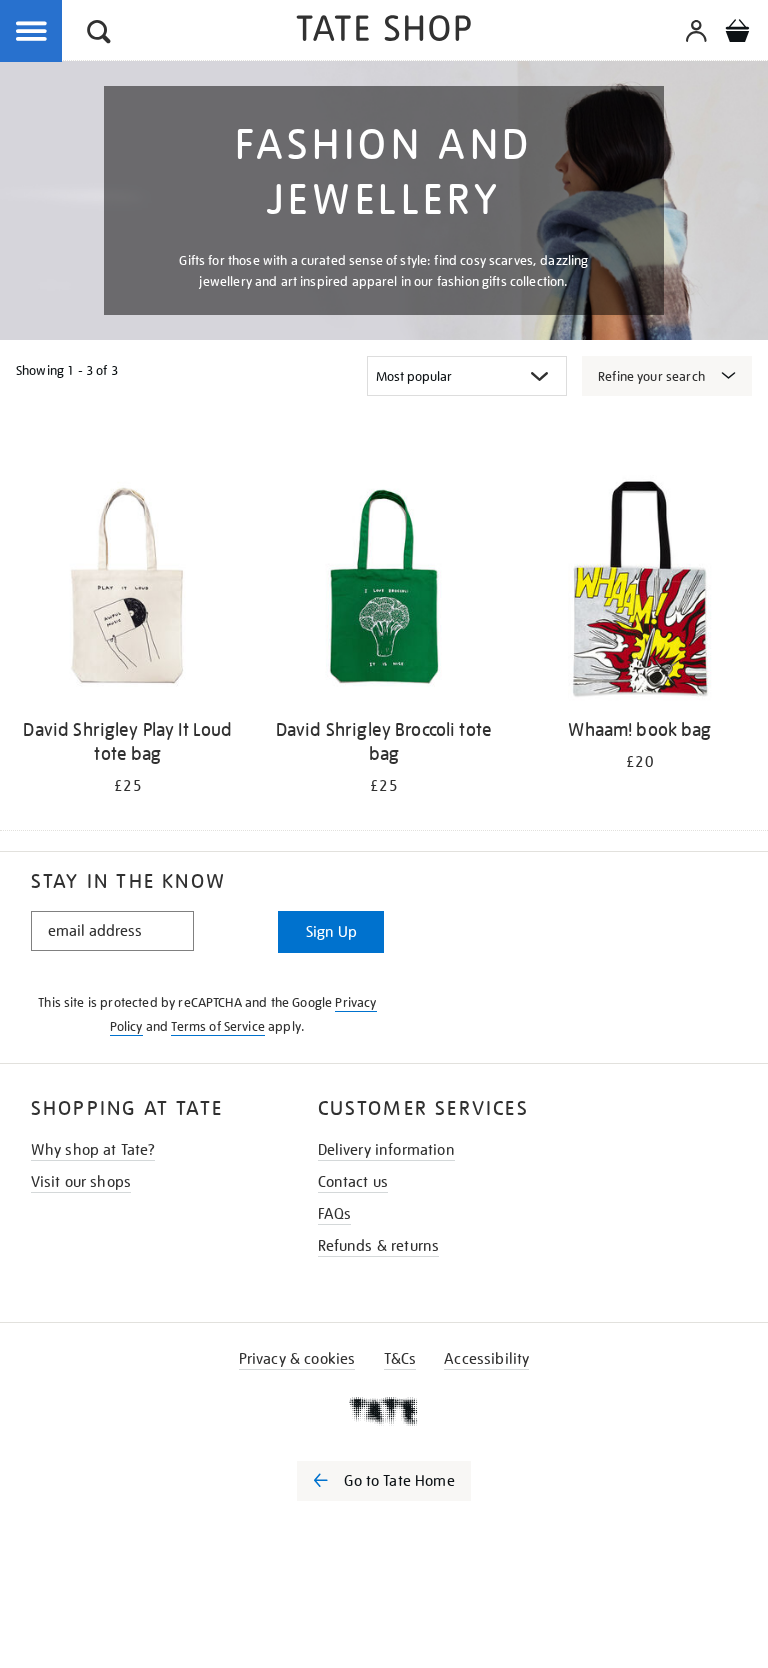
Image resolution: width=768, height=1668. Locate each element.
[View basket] (737, 34)
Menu (32, 32)
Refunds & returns (379, 1246)
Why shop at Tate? (93, 1150)
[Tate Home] (384, 1411)
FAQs (335, 1214)
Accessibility (486, 1359)
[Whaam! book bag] (640, 591)
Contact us (353, 1182)
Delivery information (386, 1150)
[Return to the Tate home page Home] (384, 31)
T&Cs (400, 1359)
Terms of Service (218, 1026)
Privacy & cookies (297, 1359)
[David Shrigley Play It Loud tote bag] (128, 591)
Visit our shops (81, 1182)
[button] (99, 34)
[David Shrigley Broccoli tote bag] (384, 591)
